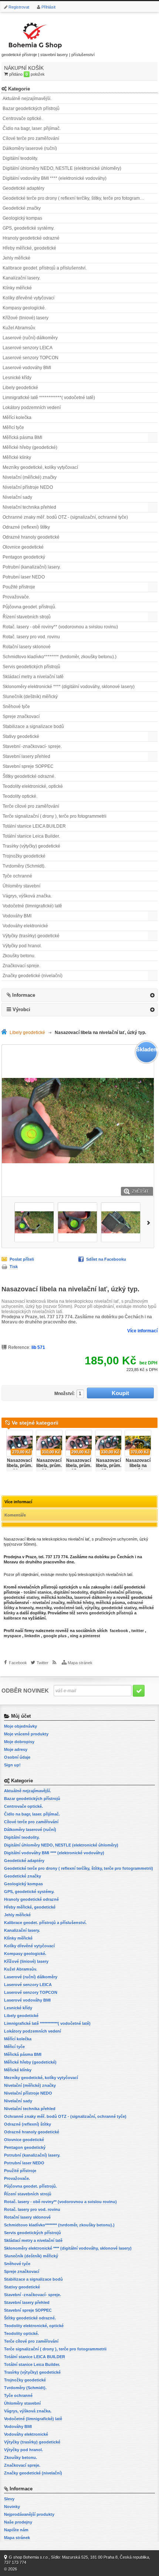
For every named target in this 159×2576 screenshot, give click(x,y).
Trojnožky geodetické (24, 856)
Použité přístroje (19, 587)
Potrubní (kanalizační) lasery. (32, 567)
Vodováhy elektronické (25, 926)
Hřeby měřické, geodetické (29, 248)
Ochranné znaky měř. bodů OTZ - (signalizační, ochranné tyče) (65, 517)
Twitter (43, 1663)
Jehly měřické (16, 258)
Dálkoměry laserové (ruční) (30, 148)
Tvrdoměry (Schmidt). (24, 866)
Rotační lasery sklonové (27, 647)
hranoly (26, 1608)
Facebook (18, 1663)
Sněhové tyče (16, 707)
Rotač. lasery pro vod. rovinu (31, 637)
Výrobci (21, 1009)
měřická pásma (110, 1603)
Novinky (12, 2507)
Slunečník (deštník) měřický (30, 697)
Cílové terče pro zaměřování (31, 138)
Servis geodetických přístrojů (31, 667)
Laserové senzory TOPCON (31, 358)
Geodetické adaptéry (23, 188)
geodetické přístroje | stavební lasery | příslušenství (48, 55)
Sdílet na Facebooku (106, 1259)
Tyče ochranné (17, 876)
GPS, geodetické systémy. (28, 228)
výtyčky (92, 1608)
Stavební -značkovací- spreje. (32, 746)
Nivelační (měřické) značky (30, 477)
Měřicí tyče (13, 427)
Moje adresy (16, 1749)
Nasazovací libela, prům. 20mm (19, 1466)
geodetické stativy (21, 1597)
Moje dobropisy (19, 1742)
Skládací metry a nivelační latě (33, 677)
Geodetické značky (22, 208)
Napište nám (16, 2530)
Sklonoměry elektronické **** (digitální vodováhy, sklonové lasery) (69, 687)
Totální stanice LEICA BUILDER (34, 826)
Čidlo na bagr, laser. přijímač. (32, 128)
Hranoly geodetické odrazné (31, 238)
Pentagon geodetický (24, 557)
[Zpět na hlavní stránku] (6, 1033)
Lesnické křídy (17, 378)
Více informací (142, 1331)
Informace (24, 995)
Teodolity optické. (20, 796)
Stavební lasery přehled (26, 756)
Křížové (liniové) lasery (26, 318)
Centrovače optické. (23, 119)
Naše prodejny (18, 2522)
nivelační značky (48, 1603)
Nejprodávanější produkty (29, 2514)
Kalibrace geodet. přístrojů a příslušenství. (45, 268)
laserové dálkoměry (93, 1597)
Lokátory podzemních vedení (32, 408)
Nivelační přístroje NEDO (28, 487)
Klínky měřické (17, 288)
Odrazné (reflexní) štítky (26, 527)
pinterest (92, 1636)
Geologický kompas (22, 218)
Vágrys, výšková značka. (27, 896)
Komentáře (15, 1515)
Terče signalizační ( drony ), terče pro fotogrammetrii (55, 816)
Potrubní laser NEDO (24, 577)
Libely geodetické (20, 388)
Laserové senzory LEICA (28, 348)
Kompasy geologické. (24, 308)
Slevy (9, 2499)
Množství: (65, 1394)
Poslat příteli (22, 1259)
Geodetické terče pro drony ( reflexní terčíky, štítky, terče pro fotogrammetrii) (77, 198)
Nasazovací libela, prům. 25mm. (79, 1466)
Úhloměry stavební (21, 886)
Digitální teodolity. (20, 158)
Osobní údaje (17, 1757)
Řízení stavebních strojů (27, 617)
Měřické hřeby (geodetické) (30, 447)
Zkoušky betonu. (19, 956)
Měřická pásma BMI (22, 437)
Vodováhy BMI (17, 916)
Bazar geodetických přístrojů (31, 109)
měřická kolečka (57, 1597)
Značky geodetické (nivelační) (33, 976)
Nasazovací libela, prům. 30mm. (49, 1466)
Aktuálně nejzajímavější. (27, 99)
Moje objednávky (21, 1726)
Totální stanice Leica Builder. (31, 836)
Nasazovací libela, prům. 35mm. (109, 1466)
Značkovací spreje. (21, 966)
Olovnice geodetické (23, 547)
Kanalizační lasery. (21, 278)
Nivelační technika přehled (29, 507)
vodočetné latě (68, 1608)
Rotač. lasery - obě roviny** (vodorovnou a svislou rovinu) (60, 627)
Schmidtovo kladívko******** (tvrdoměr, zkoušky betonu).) (60, 657)
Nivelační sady (17, 497)
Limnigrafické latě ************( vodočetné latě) (49, 398)
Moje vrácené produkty (26, 1734)
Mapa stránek (80, 1663)
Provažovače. (16, 597)
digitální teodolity (71, 1592)
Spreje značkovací (21, 717)
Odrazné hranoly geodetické (31, 537)
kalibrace (12, 1618)
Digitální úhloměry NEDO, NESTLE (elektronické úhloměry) (62, 168)
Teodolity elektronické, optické (33, 786)
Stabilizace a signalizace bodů (33, 727)
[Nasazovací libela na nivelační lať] (34, 1222)
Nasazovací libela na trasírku (138, 1466)
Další (150, 1222)
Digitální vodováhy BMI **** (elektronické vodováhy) (55, 178)
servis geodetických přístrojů (105, 1613)
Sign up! (12, 1765)
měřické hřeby (80, 1603)
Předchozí (6, 1222)
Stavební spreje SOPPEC (28, 766)
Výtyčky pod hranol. (22, 946)
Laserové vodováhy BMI (27, 368)
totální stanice (38, 1592)
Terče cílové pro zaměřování (31, 806)
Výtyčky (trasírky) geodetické (31, 936)
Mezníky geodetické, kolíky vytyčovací (40, 467)
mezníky (43, 1608)
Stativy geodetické (21, 736)
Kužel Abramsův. (19, 328)
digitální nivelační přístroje (116, 1592)
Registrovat (19, 7)
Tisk (14, 1267)
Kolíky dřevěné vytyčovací (28, 298)
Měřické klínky (17, 457)
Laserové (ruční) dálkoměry (30, 338)
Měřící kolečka (17, 418)
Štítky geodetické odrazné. (29, 776)
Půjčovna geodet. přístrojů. (29, 607)
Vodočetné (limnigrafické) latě (32, 906)
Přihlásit (48, 7)
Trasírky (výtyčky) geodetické (31, 846)
